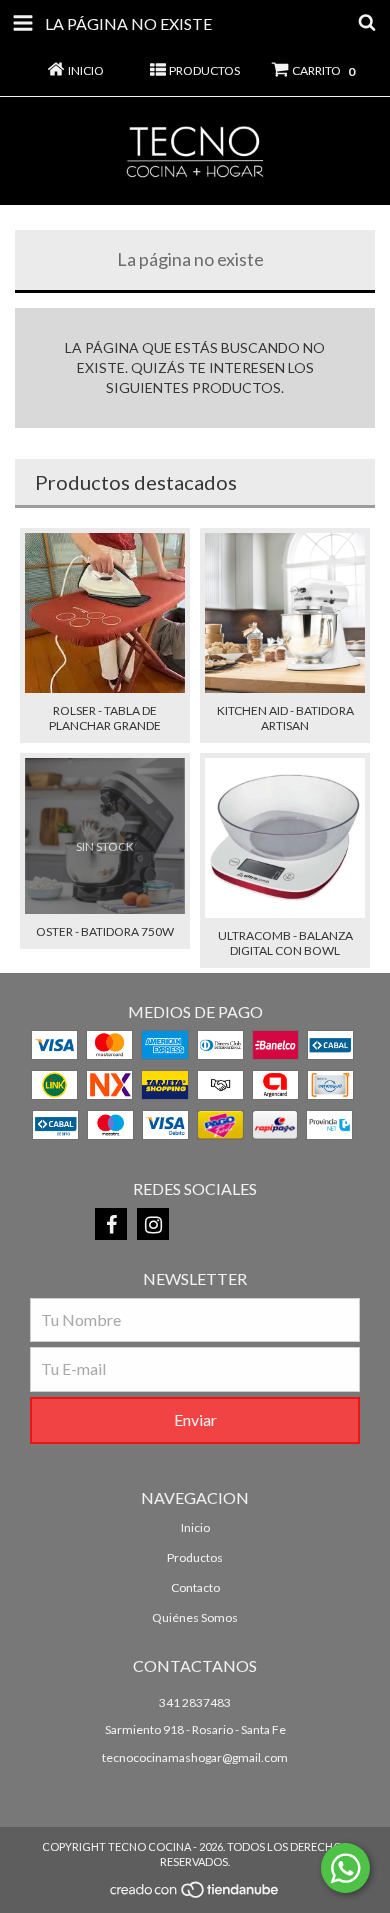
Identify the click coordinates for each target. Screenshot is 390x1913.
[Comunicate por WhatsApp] (345, 1868)
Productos (195, 1557)
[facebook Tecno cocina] (111, 1224)
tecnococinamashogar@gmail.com (195, 1757)
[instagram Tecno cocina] (153, 1224)
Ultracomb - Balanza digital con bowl (285, 943)
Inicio (195, 1527)
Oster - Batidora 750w (105, 931)
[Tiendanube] (195, 1895)
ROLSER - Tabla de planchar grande (105, 718)
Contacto (195, 1587)
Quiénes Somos (195, 1617)
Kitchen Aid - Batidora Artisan (285, 718)
